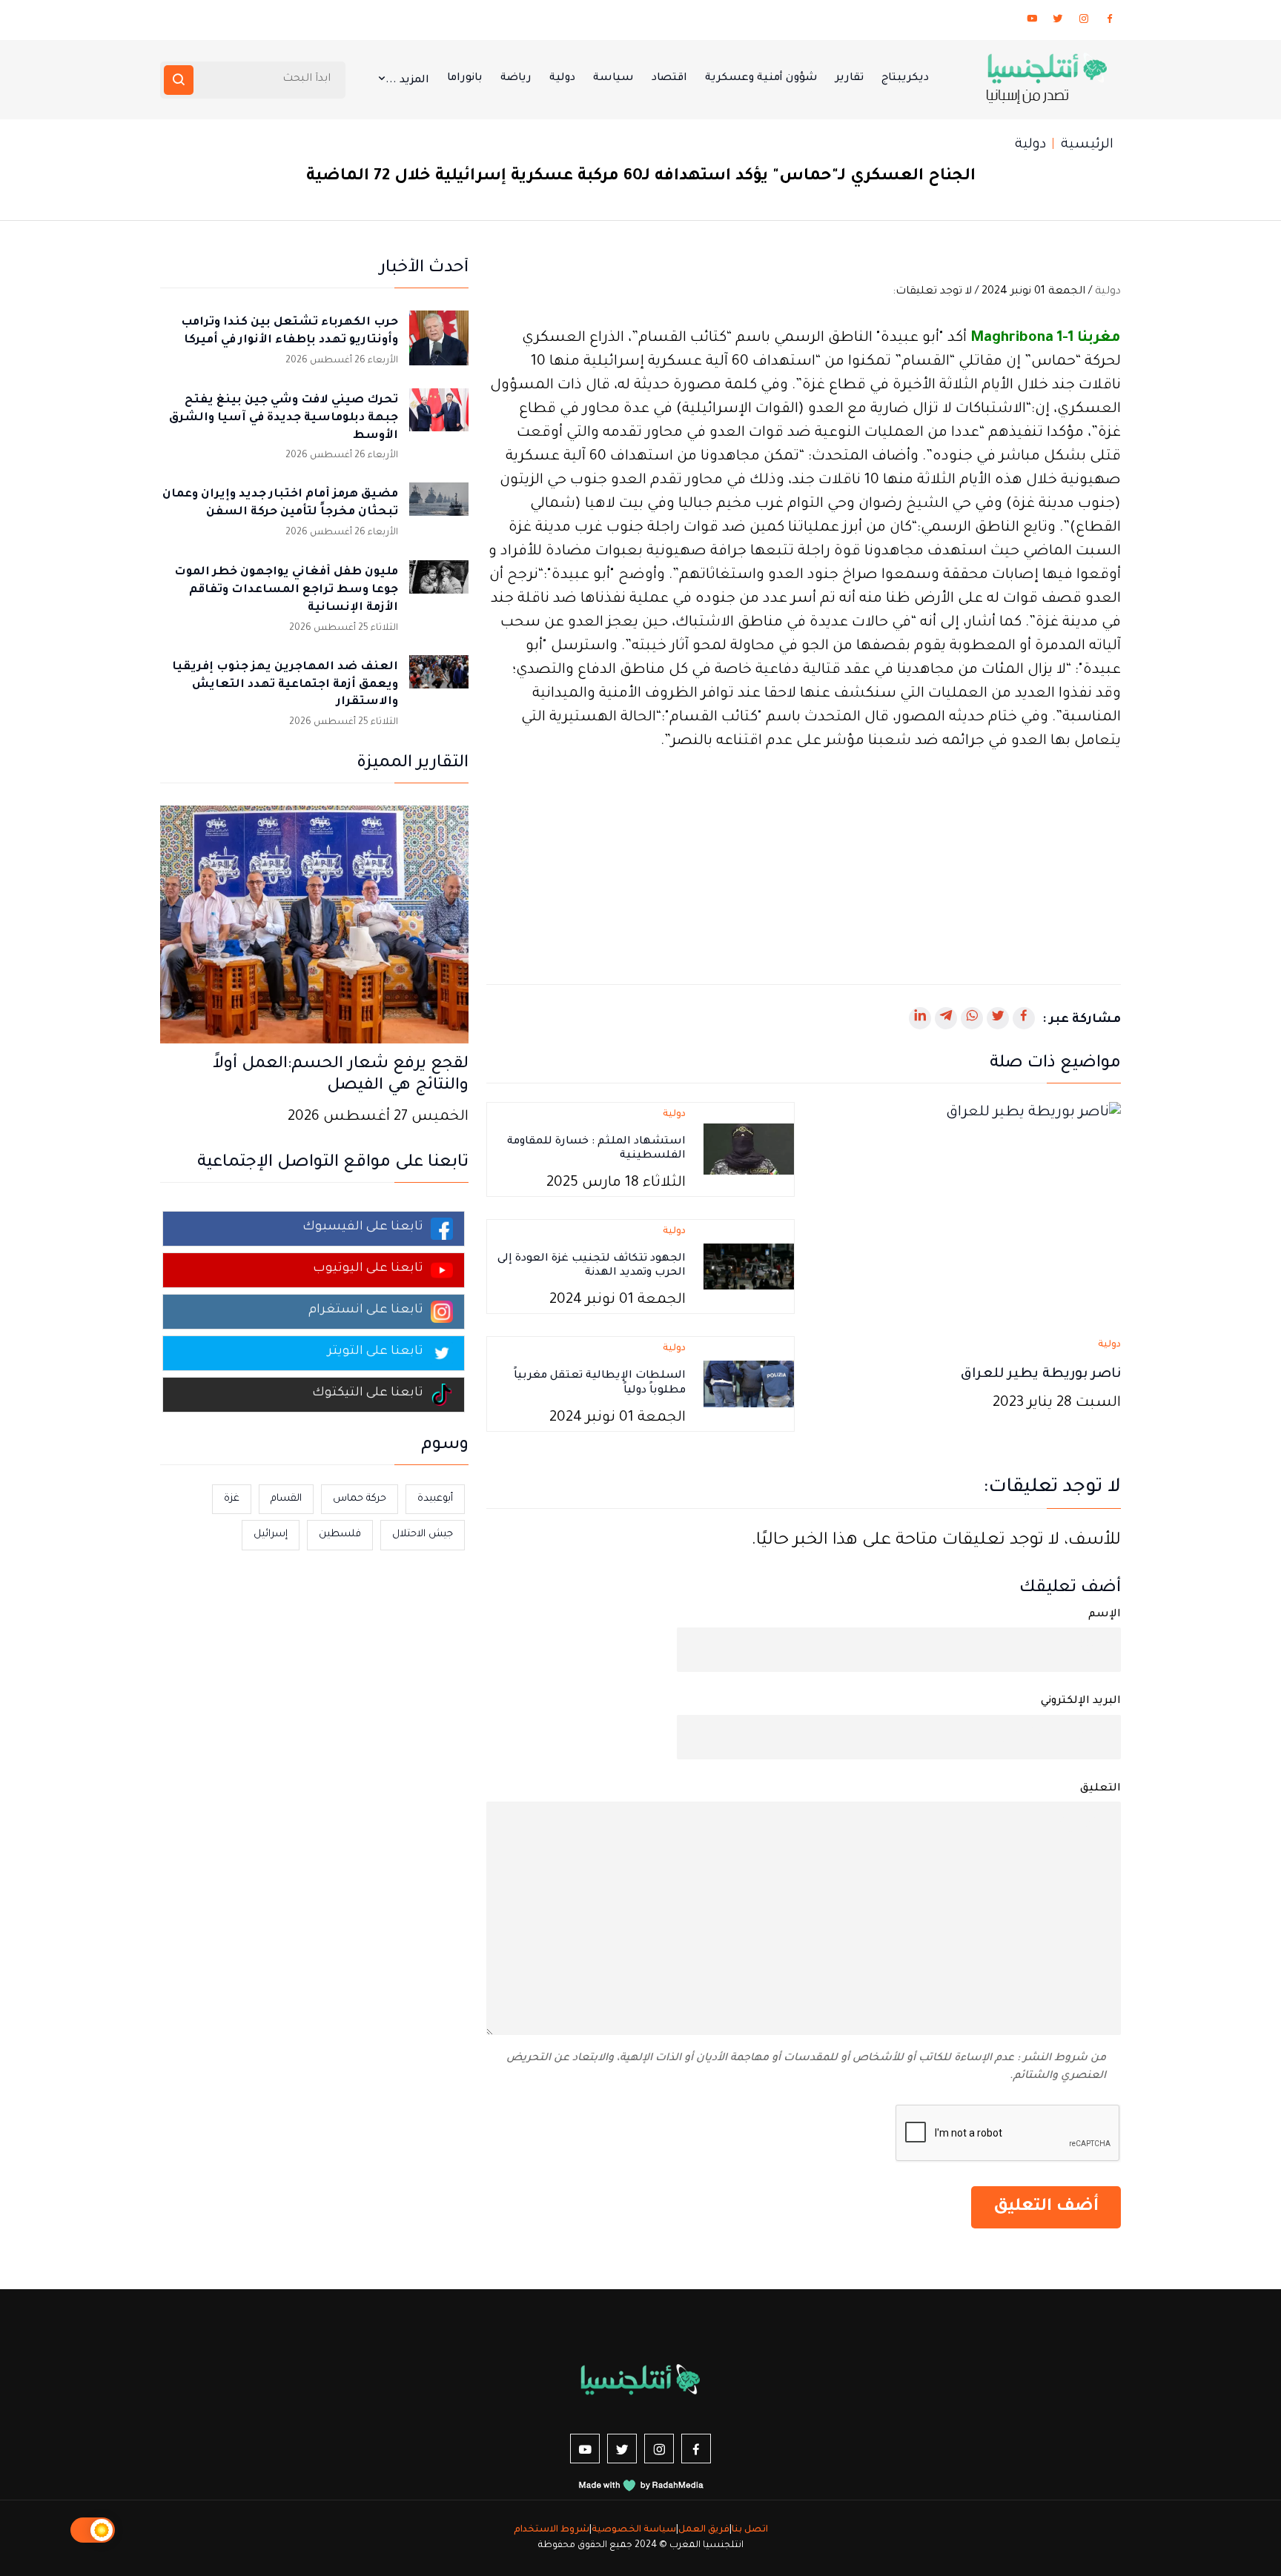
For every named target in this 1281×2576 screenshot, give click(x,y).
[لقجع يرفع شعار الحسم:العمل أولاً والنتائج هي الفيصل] (314, 926)
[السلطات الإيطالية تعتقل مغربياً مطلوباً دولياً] (749, 1385)
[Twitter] (1058, 21)
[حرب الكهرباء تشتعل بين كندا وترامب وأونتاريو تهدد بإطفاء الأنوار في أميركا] (439, 340)
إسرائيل (271, 1534)
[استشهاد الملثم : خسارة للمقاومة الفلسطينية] (749, 1151)
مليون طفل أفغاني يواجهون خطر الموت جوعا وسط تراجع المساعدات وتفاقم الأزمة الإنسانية (286, 590)
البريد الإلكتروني (1081, 1702)
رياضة (516, 79)
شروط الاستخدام (552, 2530)
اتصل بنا (750, 2530)
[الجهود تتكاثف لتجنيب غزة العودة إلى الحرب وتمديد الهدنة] (749, 1268)
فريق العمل (704, 2530)
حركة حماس (360, 1499)
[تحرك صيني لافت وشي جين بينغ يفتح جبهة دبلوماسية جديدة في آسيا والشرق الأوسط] (439, 418)
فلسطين (340, 1534)
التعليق (1100, 1789)
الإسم (1105, 1615)
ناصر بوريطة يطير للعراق (1041, 1375)
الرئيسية (1087, 145)
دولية (562, 79)
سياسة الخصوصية (634, 2530)
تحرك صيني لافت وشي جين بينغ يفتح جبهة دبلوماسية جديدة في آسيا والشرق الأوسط (284, 418)
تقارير (850, 79)
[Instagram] (1084, 21)
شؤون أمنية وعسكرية (761, 79)
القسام (286, 1499)
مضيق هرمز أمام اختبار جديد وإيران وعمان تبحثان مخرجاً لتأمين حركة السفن (280, 504)
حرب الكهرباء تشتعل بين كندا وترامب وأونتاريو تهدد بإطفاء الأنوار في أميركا (289, 332)
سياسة (613, 79)
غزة (232, 1499)
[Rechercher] (179, 80)
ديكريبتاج (905, 79)
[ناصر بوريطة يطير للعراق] (967, 1213)
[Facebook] (1110, 21)
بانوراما (465, 79)
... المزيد (407, 81)
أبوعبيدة (435, 1499)
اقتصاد (669, 79)
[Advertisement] (804, 858)
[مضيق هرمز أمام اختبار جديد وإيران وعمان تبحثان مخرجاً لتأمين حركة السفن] (439, 512)
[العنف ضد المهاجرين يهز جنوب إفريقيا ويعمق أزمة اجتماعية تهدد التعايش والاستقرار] (439, 685)
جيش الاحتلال (423, 1534)
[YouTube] (1032, 21)
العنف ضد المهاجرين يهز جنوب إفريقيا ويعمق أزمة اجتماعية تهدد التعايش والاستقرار (285, 685)
